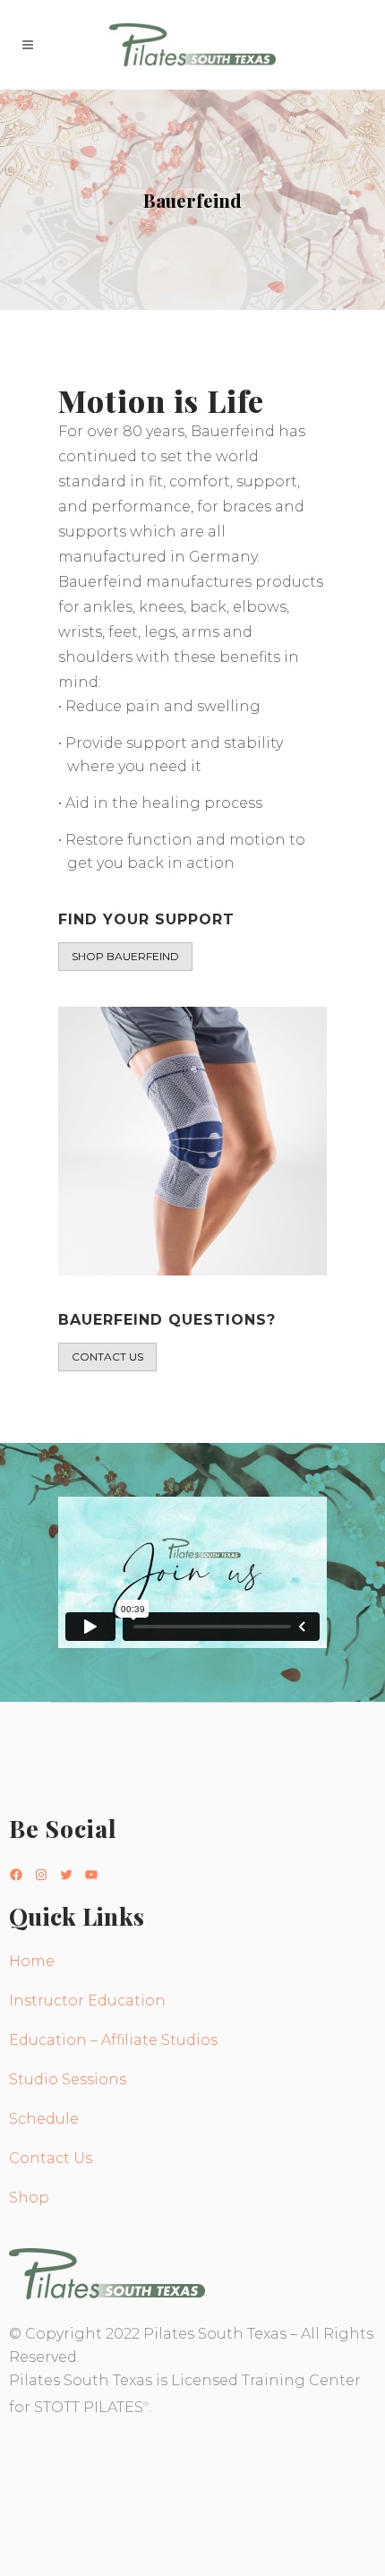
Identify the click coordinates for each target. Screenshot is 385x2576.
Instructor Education (87, 2001)
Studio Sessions (68, 2079)
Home (32, 1961)
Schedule (44, 2119)
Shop (29, 2198)
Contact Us (51, 2158)
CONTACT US (107, 1357)
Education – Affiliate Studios (113, 2040)
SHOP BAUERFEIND (125, 956)
